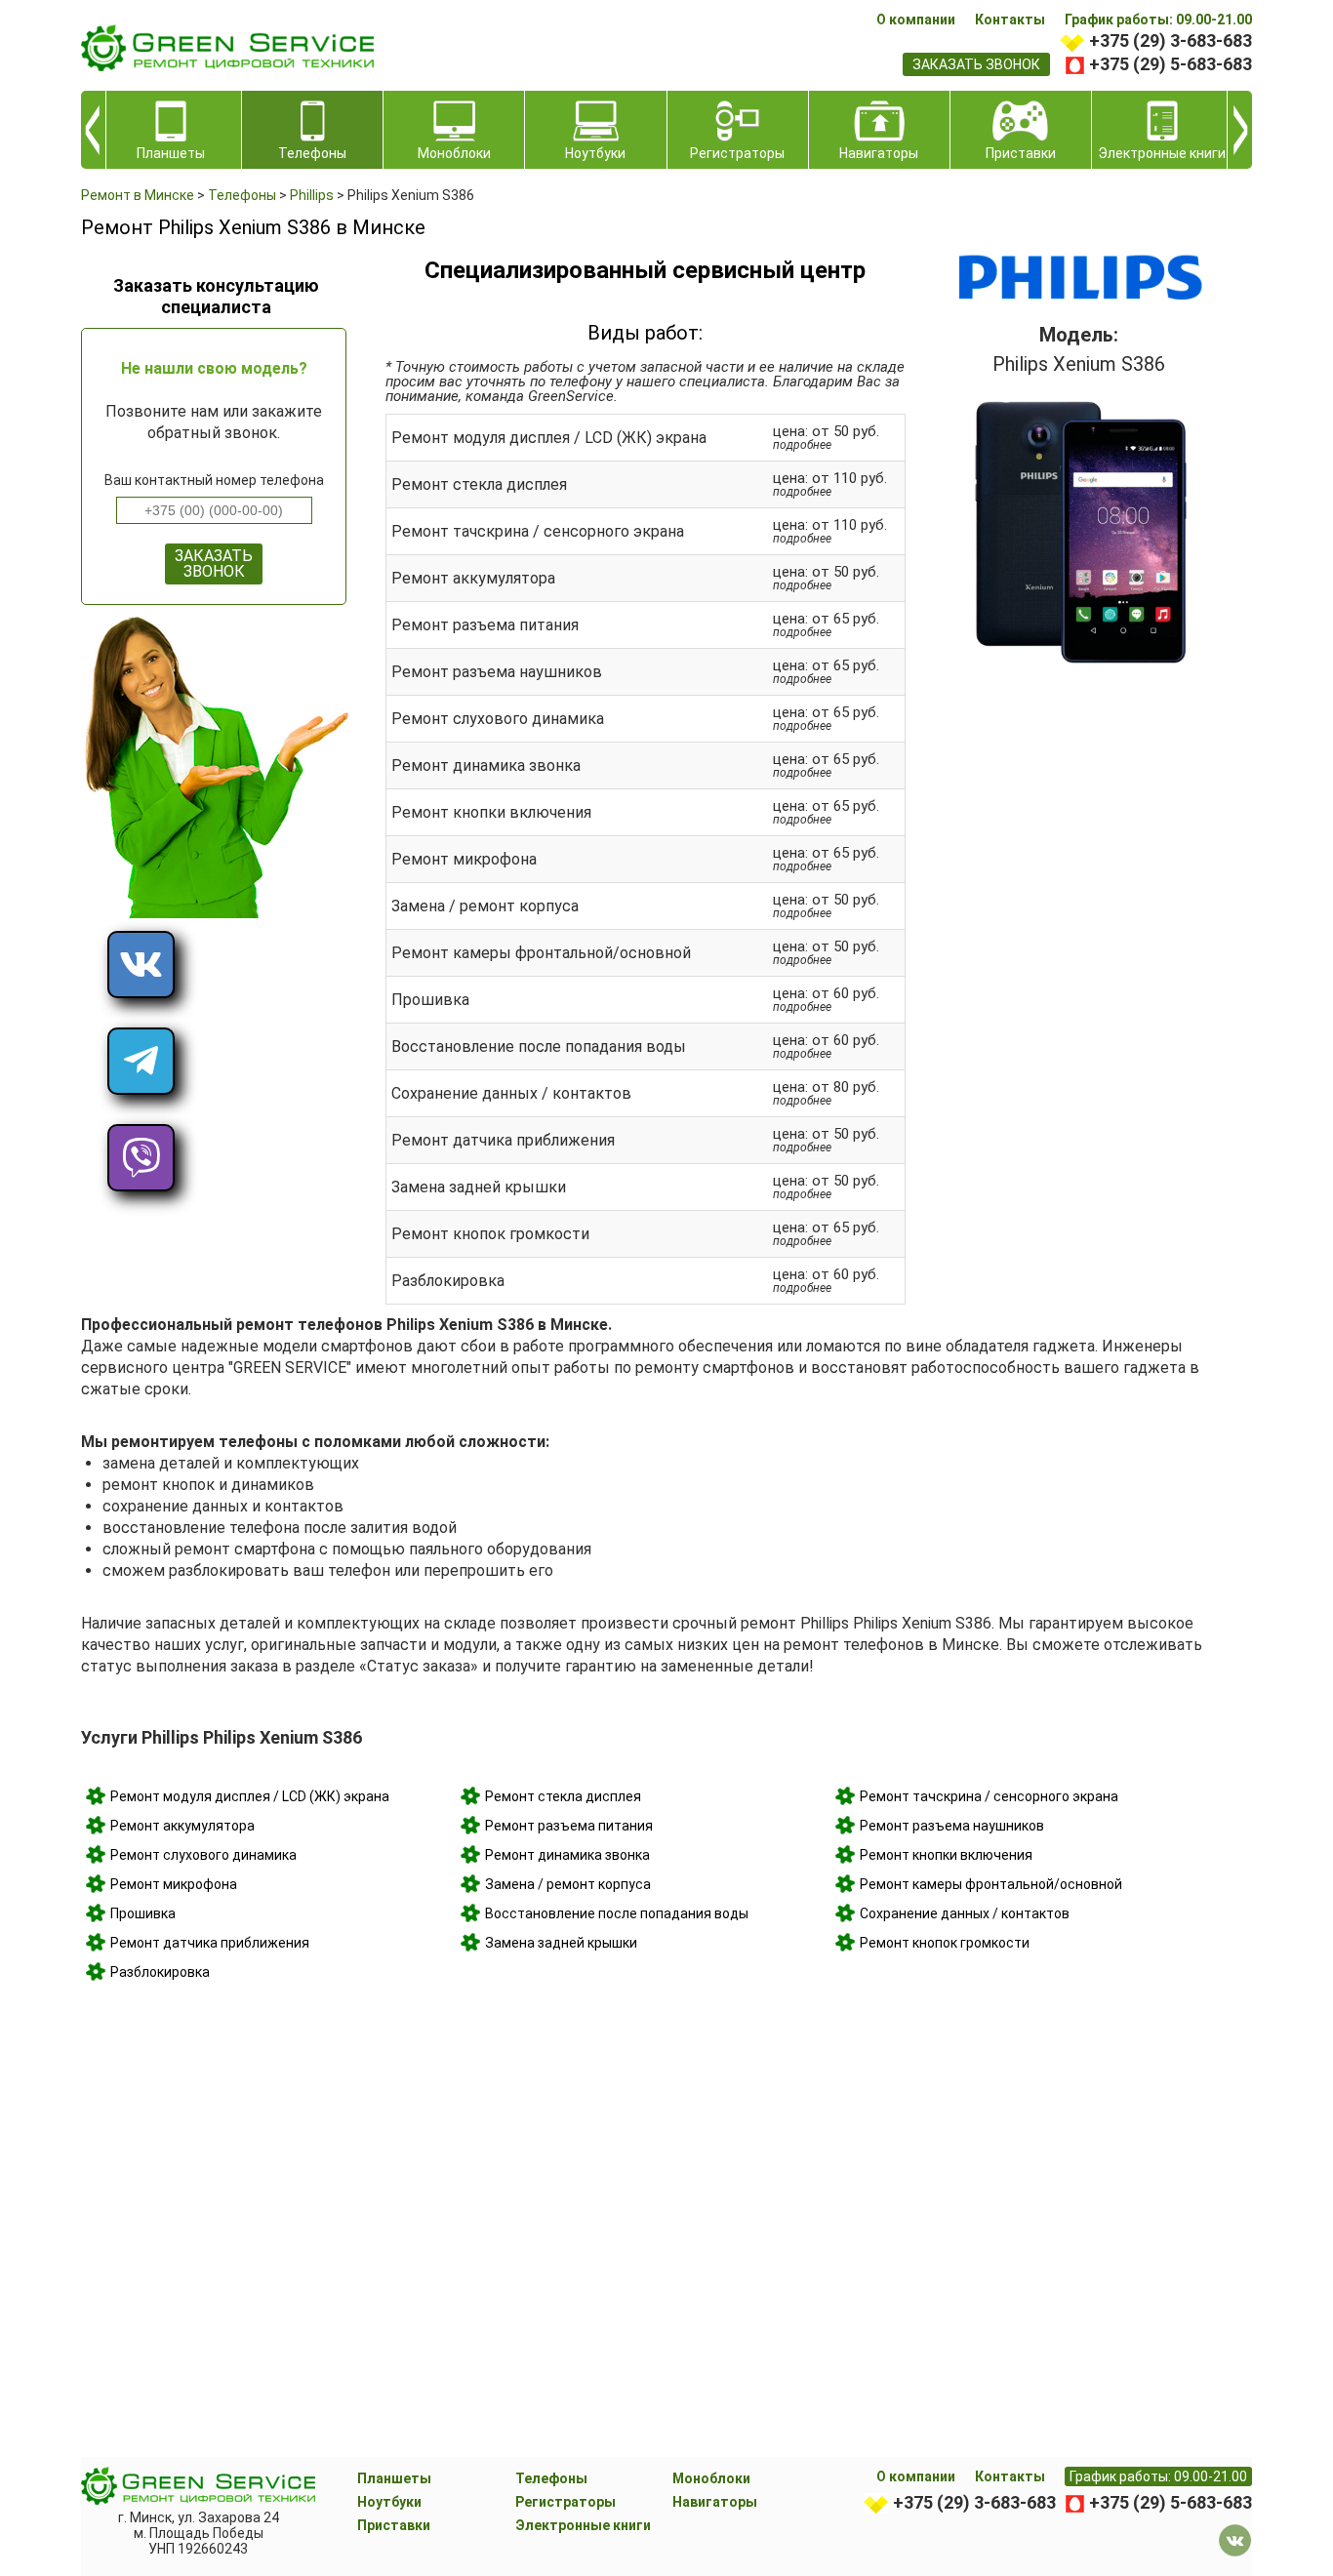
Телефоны (551, 2478)
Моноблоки (711, 2478)
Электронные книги (583, 2525)
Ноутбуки (389, 2502)
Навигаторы (715, 2502)
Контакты (1010, 20)
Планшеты (394, 2478)
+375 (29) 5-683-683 (1171, 64)
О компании (916, 20)
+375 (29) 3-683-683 (1171, 40)
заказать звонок (976, 64)
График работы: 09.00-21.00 (1158, 20)
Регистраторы (566, 2502)
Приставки (394, 2525)
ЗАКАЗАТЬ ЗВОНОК (214, 563)
